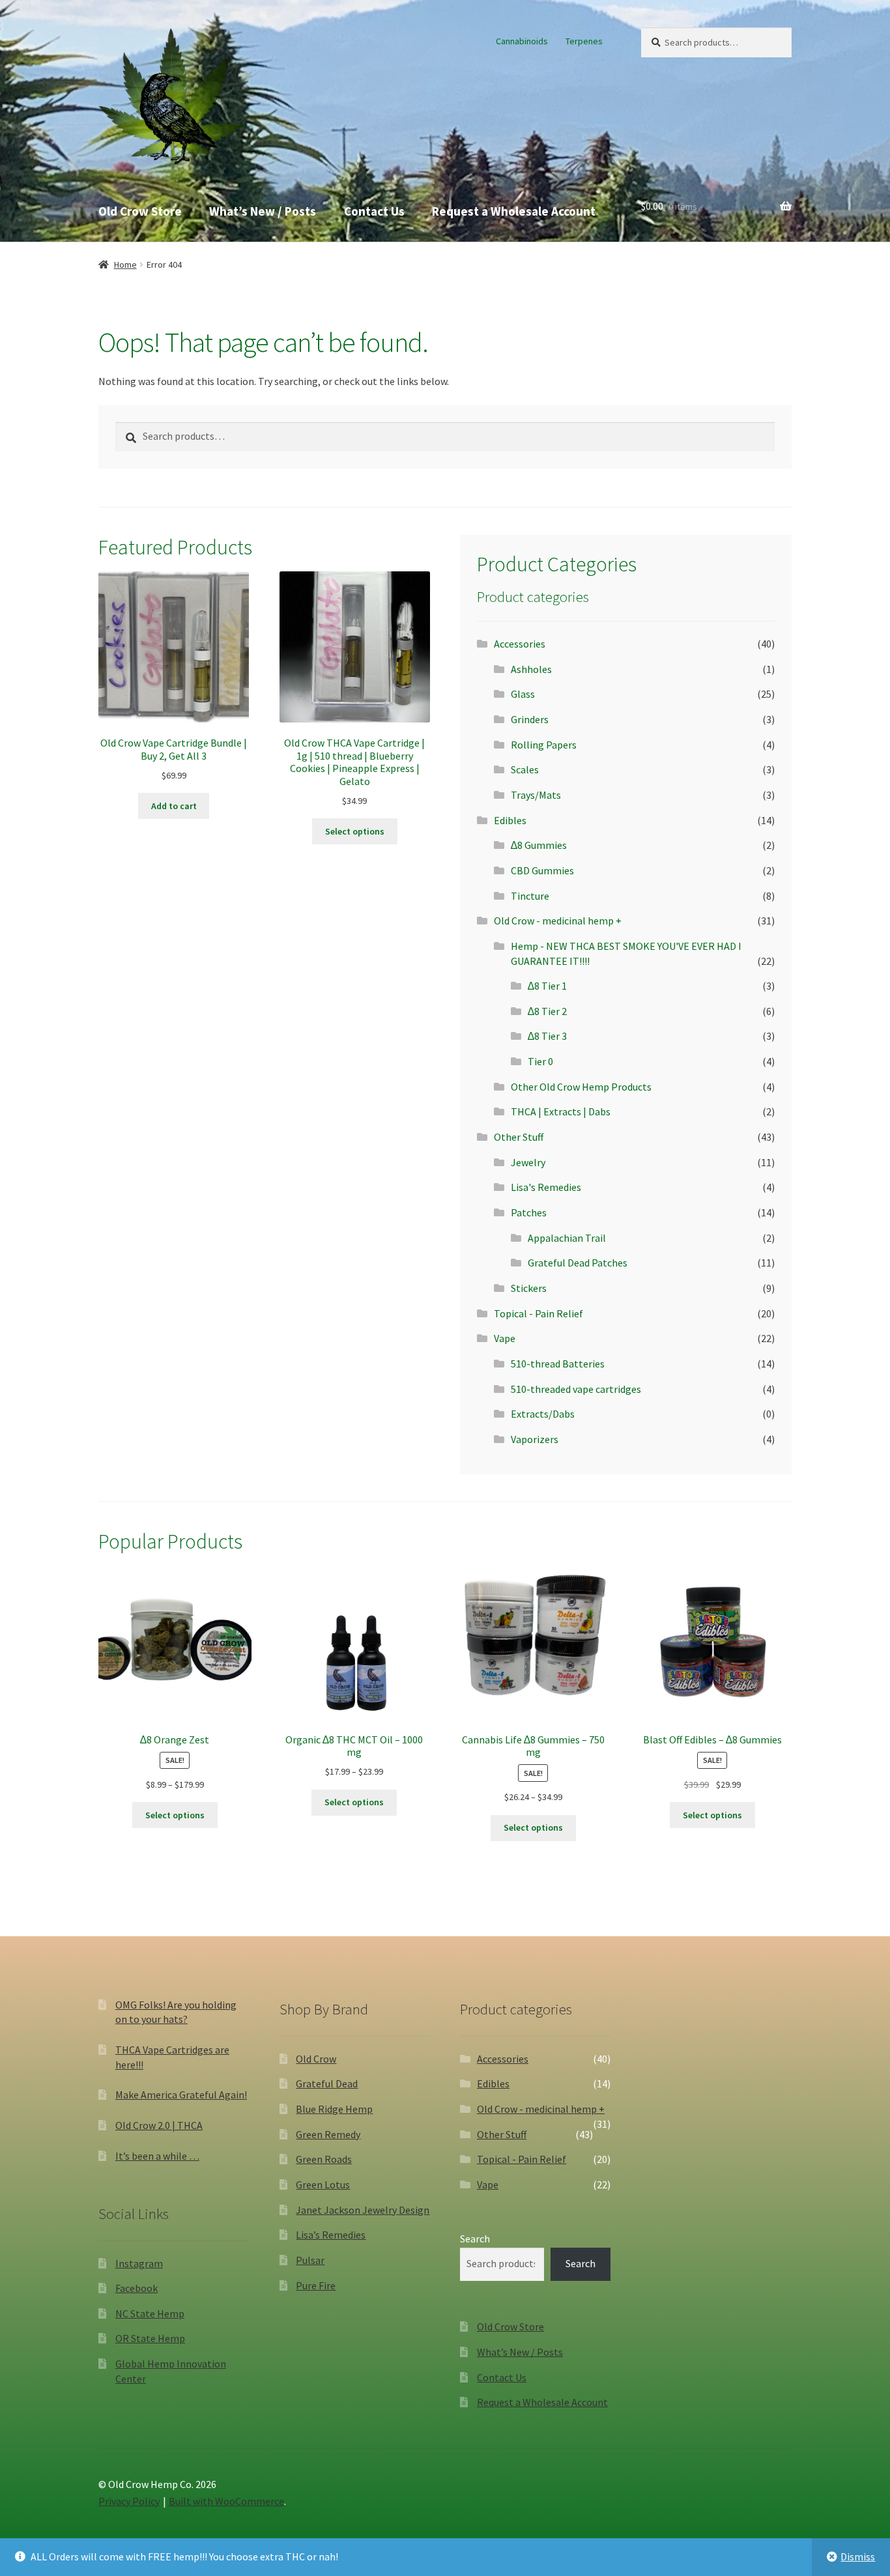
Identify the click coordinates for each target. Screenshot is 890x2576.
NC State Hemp (150, 2313)
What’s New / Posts (263, 211)
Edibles (510, 820)
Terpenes (584, 41)
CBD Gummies (542, 870)
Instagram (139, 2263)
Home (125, 265)
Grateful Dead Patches (578, 1263)
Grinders (530, 719)
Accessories (520, 644)
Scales (525, 769)
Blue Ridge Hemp (334, 2109)
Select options (355, 831)
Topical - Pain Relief (538, 1313)
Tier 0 (540, 1061)
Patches (529, 1212)
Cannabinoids (522, 41)
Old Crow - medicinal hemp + (558, 921)
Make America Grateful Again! (181, 2095)
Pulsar (310, 2260)
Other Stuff (519, 1137)
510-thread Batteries (558, 1364)
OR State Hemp (150, 2338)
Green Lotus (323, 2184)
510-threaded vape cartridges (576, 1389)
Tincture (530, 896)
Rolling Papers (544, 745)
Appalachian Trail (567, 1238)
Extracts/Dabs (543, 1414)
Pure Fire (316, 2285)
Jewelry (528, 1162)
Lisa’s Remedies (331, 2235)
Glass (523, 694)
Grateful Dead (327, 2083)
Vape (505, 1338)
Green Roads (324, 2159)
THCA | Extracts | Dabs (561, 1111)
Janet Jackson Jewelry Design (363, 2210)
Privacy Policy (129, 2501)
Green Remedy (328, 2134)
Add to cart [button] (174, 806)
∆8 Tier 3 (547, 1036)
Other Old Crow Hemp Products (581, 1087)
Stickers (529, 1288)
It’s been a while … (157, 2156)
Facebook (136, 2288)
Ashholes (531, 669)
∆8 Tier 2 (547, 1011)
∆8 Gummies (539, 845)
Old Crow (316, 2059)
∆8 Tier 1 (547, 986)
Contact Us (374, 211)
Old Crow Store (140, 211)
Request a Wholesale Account (514, 211)
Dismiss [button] (858, 2556)
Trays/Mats (536, 795)
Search (475, 2239)
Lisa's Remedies (546, 1187)
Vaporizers (535, 1439)
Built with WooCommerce (226, 2501)
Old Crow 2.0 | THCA (159, 2125)
